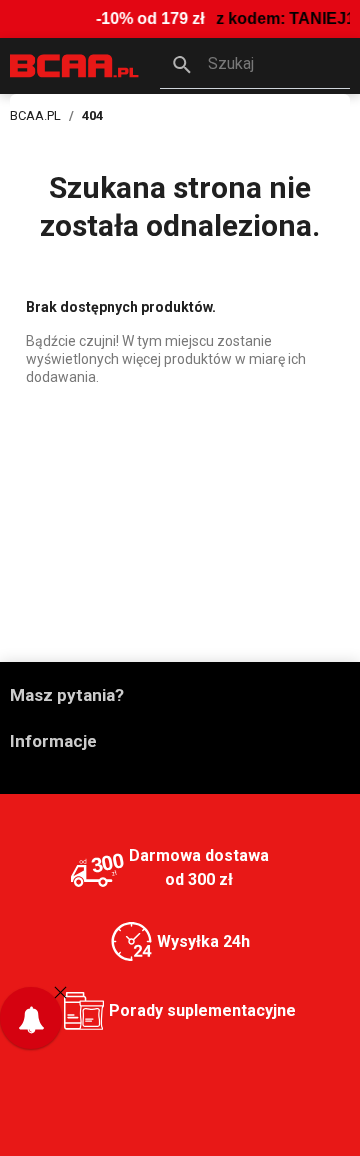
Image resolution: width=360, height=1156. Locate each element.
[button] (255, 66)
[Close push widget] (60, 991)
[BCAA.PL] (75, 64)
